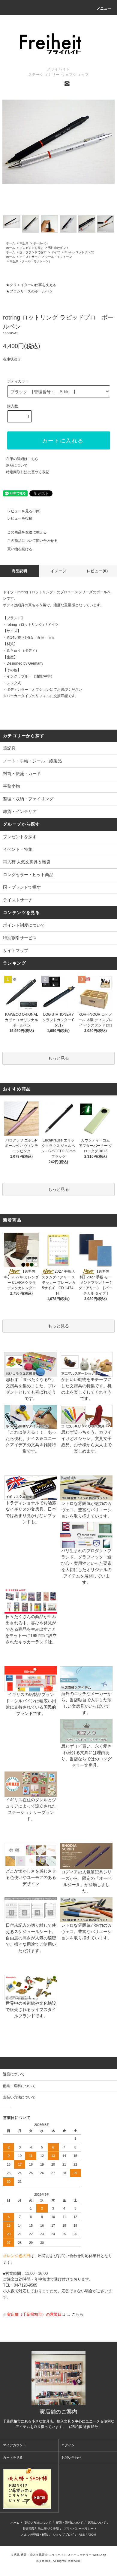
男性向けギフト (58, 248)
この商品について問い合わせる (32, 541)
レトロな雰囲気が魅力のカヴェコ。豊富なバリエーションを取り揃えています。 (86, 1510)
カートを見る (13, 2457)
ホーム (10, 243)
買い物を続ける (20, 549)
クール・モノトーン (58, 257)
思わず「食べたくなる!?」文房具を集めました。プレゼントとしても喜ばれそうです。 (31, 1389)
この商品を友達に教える (27, 532)
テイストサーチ (30, 257)
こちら (78, 2314)
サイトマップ (16, 950)
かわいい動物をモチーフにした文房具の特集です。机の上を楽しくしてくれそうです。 (86, 1389)
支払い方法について (38, 2523)
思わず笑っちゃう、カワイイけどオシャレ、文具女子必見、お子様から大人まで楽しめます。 (86, 1442)
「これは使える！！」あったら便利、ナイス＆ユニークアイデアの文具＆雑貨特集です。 (31, 1442)
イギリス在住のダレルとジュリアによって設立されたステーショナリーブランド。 (31, 1809)
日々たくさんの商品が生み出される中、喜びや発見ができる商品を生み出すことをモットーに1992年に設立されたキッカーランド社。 (31, 1629)
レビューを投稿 (20, 518)
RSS (82, 2535)
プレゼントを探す (31, 248)
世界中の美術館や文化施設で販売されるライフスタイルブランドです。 (31, 2009)
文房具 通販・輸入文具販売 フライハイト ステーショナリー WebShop (58, 2555)
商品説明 (20, 571)
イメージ (59, 571)
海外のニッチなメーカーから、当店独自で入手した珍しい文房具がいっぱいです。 (86, 1703)
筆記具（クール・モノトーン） (31, 261)
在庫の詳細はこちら (22, 459)
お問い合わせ (71, 2457)
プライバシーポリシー (79, 2529)
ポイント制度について (24, 925)
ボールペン (40, 243)
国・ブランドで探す (33, 252)
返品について (17, 465)
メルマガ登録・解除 (34, 2535)
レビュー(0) (97, 571)
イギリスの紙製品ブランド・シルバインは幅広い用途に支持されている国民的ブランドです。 (31, 1704)
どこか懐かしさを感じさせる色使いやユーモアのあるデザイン (31, 1877)
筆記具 (24, 243)
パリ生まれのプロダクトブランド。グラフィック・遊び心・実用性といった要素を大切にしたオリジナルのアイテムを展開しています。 (86, 1566)
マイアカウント (15, 2445)
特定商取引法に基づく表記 (28, 472)
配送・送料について (70, 2523)
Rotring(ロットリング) (79, 252)
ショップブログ (63, 2535)
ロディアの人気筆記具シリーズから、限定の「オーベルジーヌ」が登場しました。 (86, 1881)
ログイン (68, 2445)
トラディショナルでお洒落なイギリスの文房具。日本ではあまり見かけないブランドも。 (31, 1512)
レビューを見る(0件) (24, 511)
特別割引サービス (20, 938)
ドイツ (55, 252)
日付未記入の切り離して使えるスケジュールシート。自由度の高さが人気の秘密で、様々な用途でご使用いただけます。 (31, 1938)
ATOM (92, 2535)
